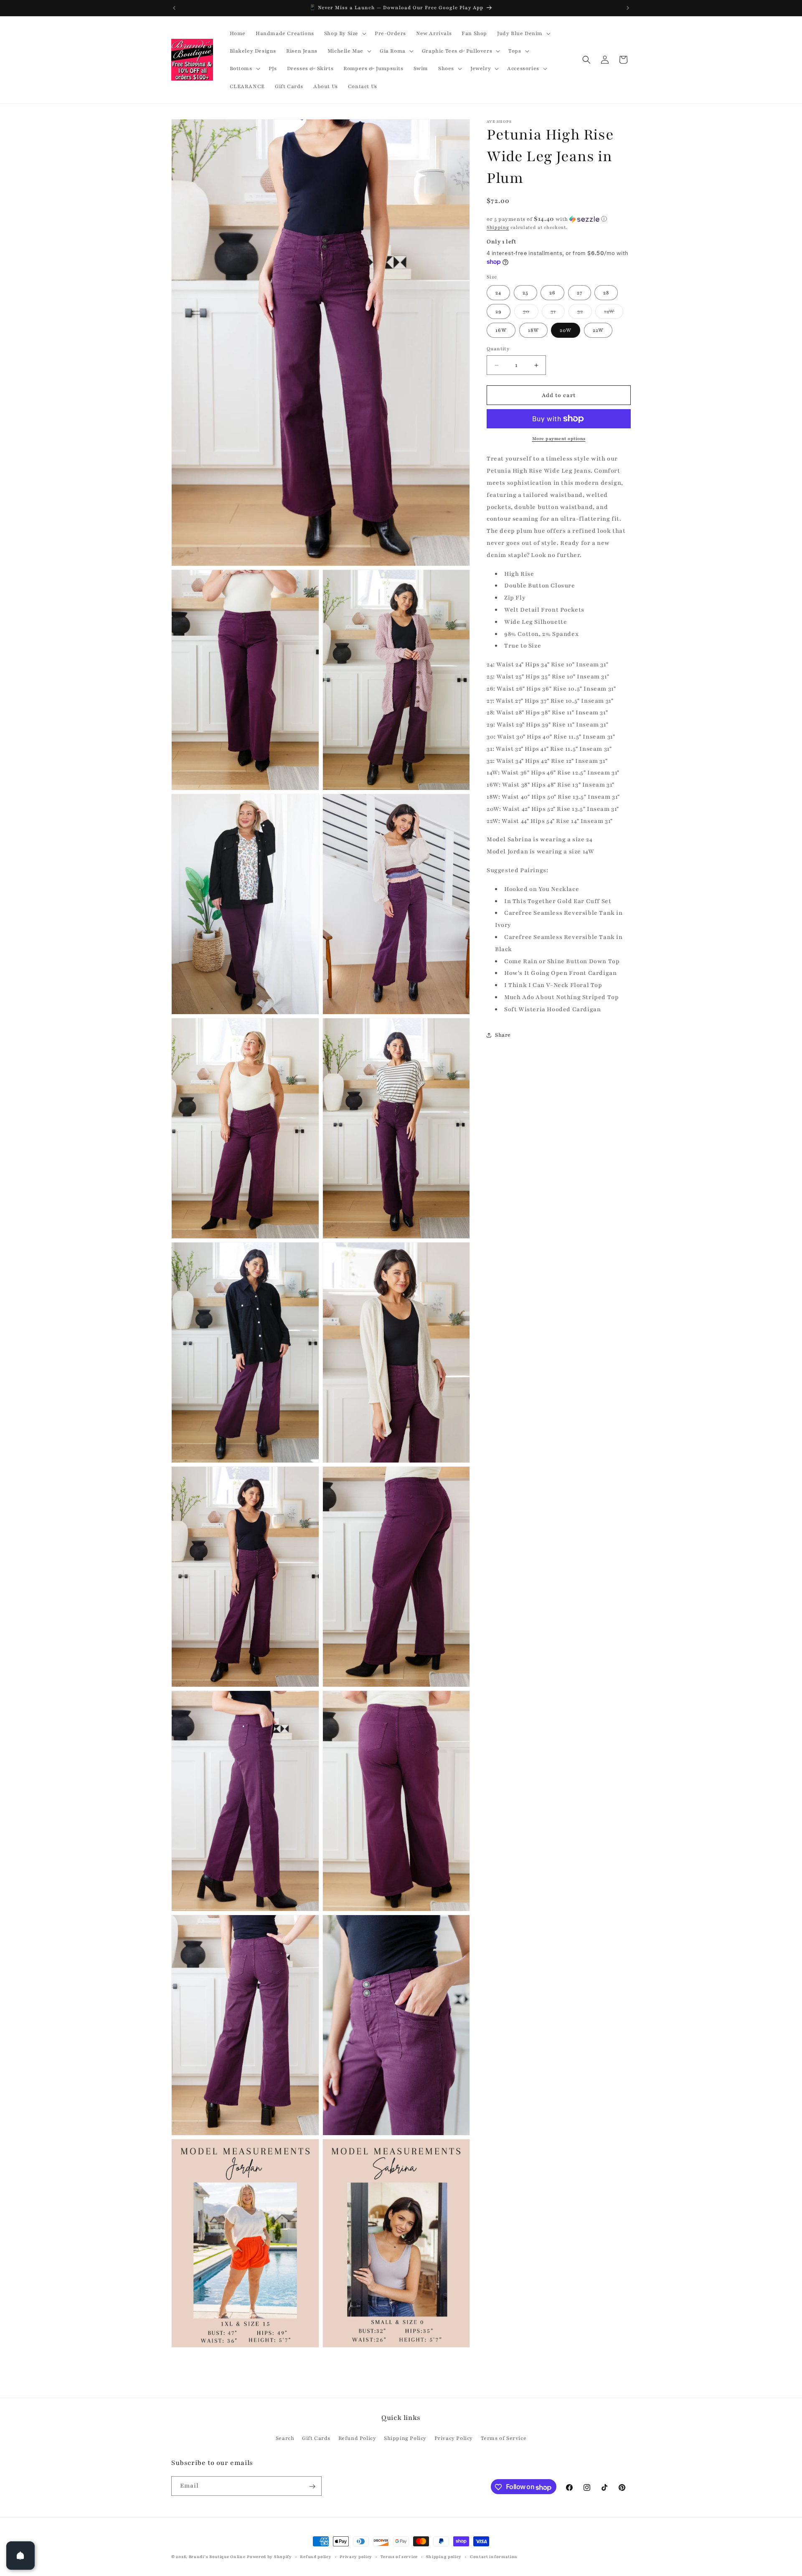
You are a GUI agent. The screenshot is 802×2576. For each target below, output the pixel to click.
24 (498, 293)
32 (585, 313)
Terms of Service (504, 2438)
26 (552, 293)
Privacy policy (356, 2557)
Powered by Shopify (269, 2557)
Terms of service (399, 2557)
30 (531, 313)
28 (606, 293)
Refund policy (316, 2557)
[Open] (20, 2556)
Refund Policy (357, 2438)
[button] (344, 33)
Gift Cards (316, 2438)
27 (580, 293)
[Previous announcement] (174, 8)
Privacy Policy (454, 2438)
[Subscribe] (312, 2486)
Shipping (498, 227)
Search (285, 2438)
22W (598, 330)
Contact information (494, 2557)
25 (525, 293)
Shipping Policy (405, 2438)
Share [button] (503, 1035)
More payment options (559, 439)
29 (499, 311)
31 (558, 313)
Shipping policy (444, 2557)
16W (501, 330)
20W (566, 330)
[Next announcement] (628, 8)
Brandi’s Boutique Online (217, 2557)
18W (533, 330)
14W (614, 313)
